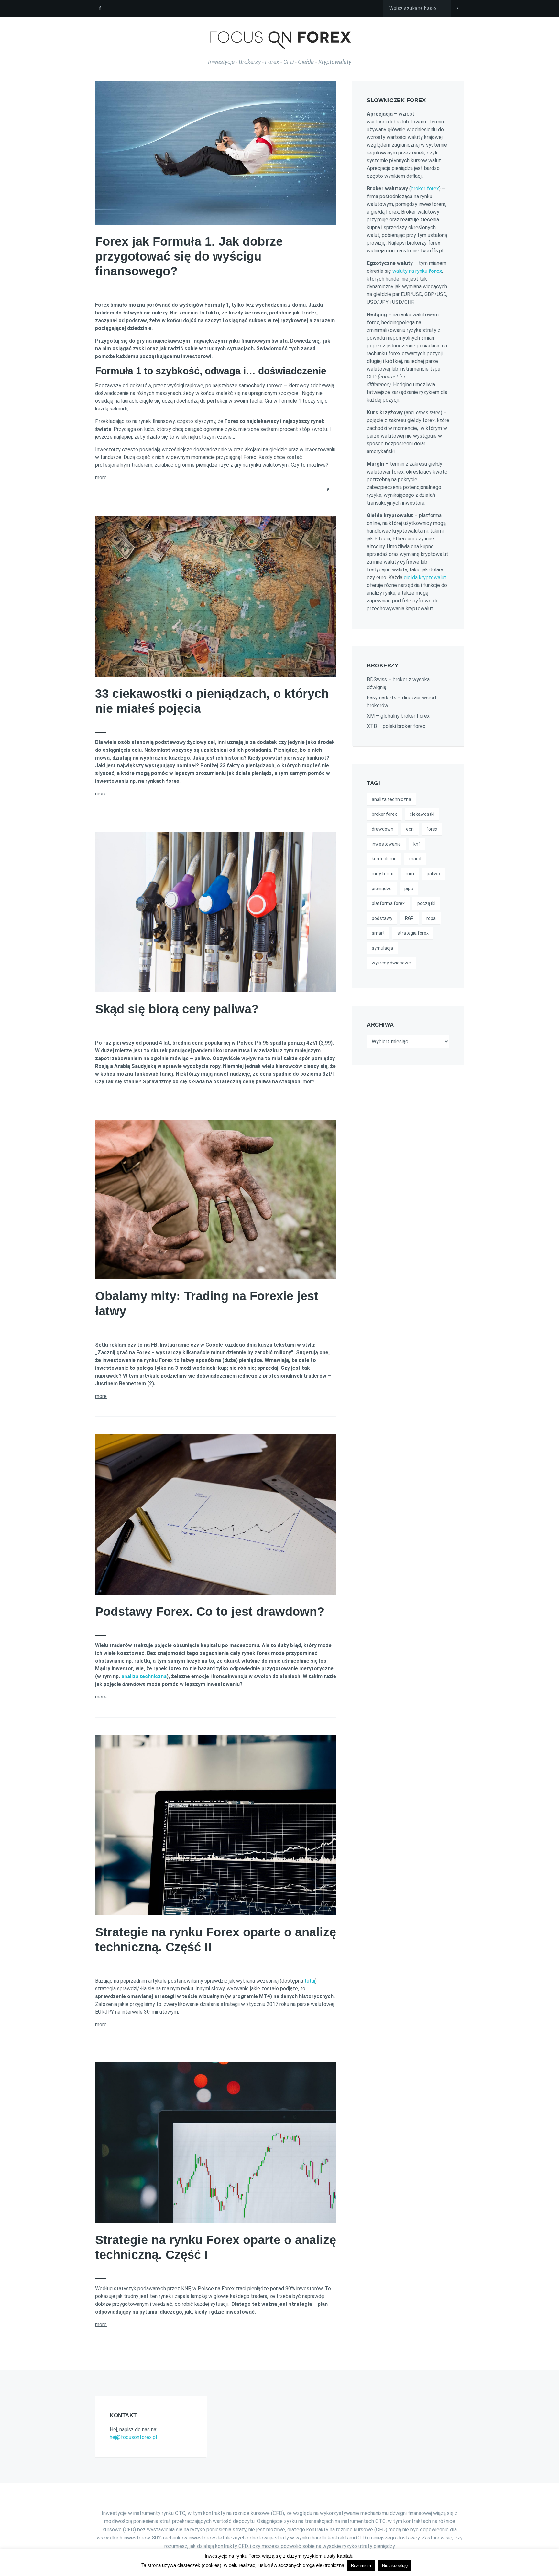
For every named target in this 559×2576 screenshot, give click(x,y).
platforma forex (388, 903)
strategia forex (413, 933)
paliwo (433, 874)
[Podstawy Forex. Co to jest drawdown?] (332, 1433)
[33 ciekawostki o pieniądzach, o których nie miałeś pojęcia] (332, 515)
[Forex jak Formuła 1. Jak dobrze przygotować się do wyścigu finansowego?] (332, 80)
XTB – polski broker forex (396, 726)
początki (426, 903)
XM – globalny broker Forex (398, 716)
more (101, 478)
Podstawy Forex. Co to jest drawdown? (210, 1612)
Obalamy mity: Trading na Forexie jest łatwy (207, 1304)
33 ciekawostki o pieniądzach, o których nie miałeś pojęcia (212, 701)
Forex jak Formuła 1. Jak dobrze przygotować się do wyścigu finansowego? (189, 256)
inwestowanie (386, 844)
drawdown (383, 829)
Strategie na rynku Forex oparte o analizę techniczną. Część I (216, 2247)
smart (378, 933)
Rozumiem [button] (361, 2565)
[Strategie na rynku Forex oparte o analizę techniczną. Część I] (332, 2062)
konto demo (384, 859)
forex (432, 829)
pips (409, 889)
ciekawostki (422, 814)
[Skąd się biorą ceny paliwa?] (332, 831)
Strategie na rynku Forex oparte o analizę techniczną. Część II (216, 1940)
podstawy (382, 918)
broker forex (425, 189)
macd (415, 859)
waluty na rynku (417, 271)
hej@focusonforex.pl (133, 2437)
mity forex (382, 874)
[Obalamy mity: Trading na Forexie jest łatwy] (332, 1119)
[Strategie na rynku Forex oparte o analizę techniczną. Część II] (332, 1734)
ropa (431, 918)
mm (410, 874)
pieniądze (382, 889)
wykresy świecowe (391, 963)
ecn (410, 829)
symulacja (382, 948)
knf (417, 844)
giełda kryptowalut (425, 577)
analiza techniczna (144, 1676)
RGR (409, 918)
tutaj (310, 1981)
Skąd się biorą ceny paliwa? (177, 1009)
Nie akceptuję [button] (395, 2565)
